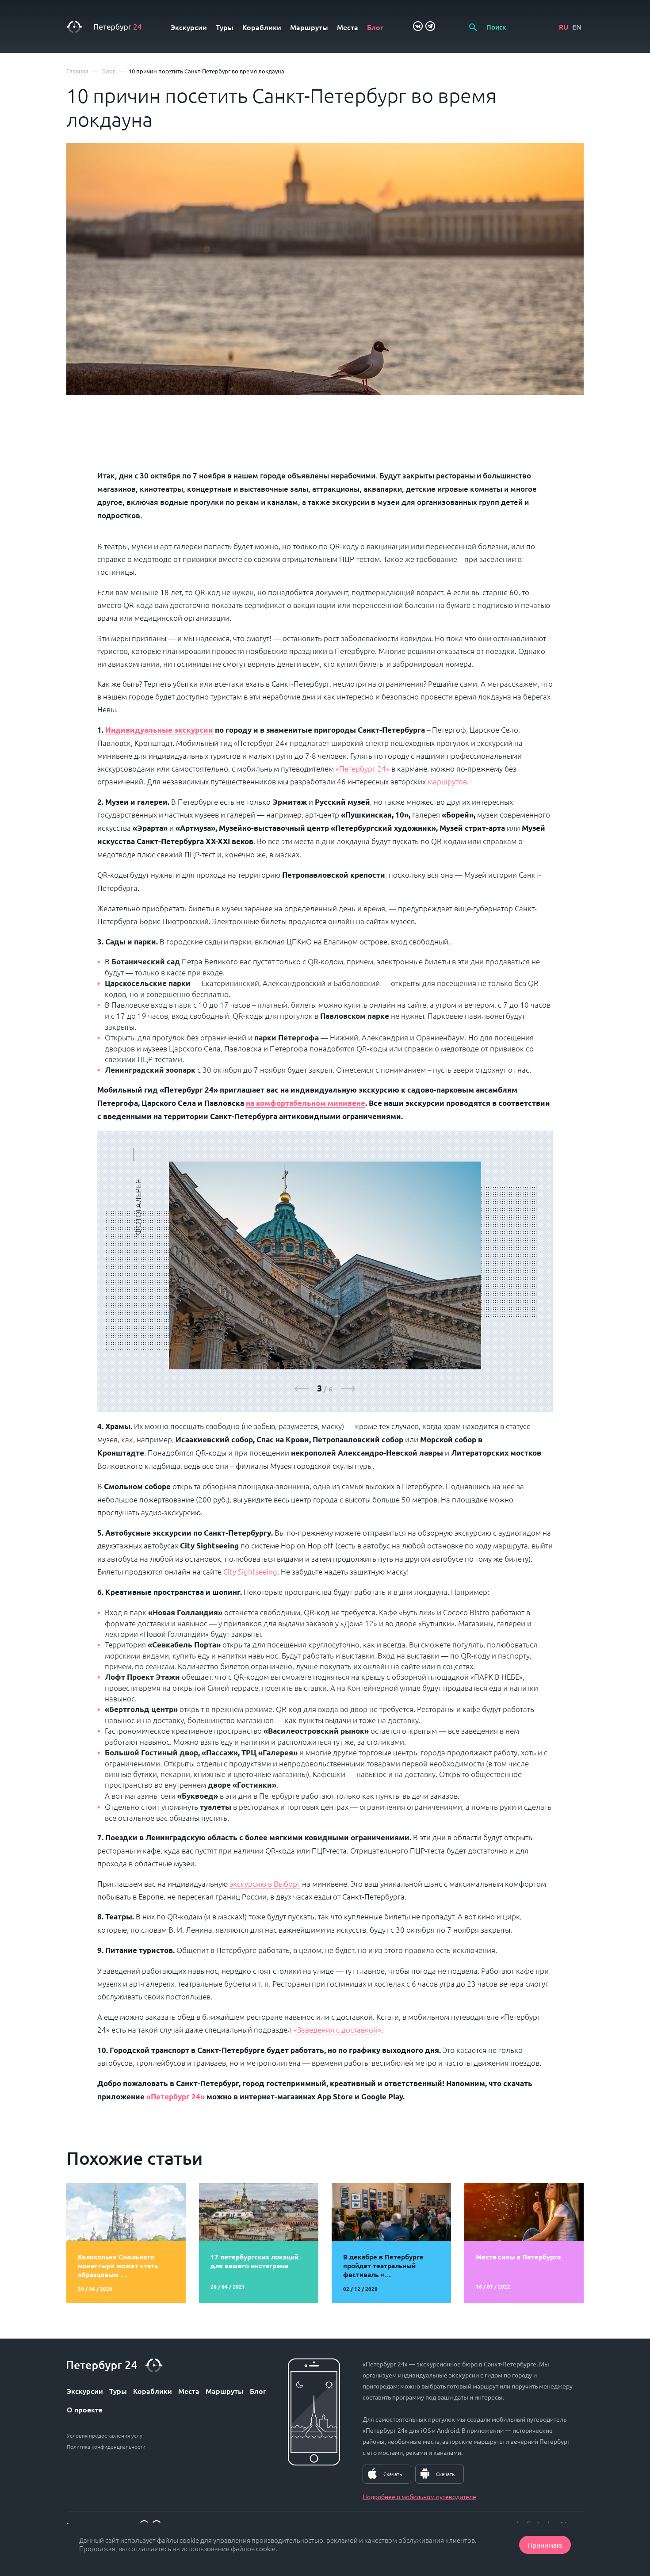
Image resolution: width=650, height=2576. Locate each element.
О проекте (85, 2409)
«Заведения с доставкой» (337, 2029)
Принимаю (545, 2545)
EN (577, 27)
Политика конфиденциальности (106, 2446)
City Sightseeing (250, 1571)
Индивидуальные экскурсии (159, 730)
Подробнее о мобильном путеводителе (419, 2496)
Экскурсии (189, 27)
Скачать (393, 2474)
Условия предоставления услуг (106, 2435)
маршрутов (447, 781)
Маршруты (309, 27)
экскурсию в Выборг (265, 1884)
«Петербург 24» (363, 768)
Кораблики (262, 27)
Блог (375, 27)
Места (348, 27)
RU (564, 27)
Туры (225, 27)
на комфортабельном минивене (306, 1103)
